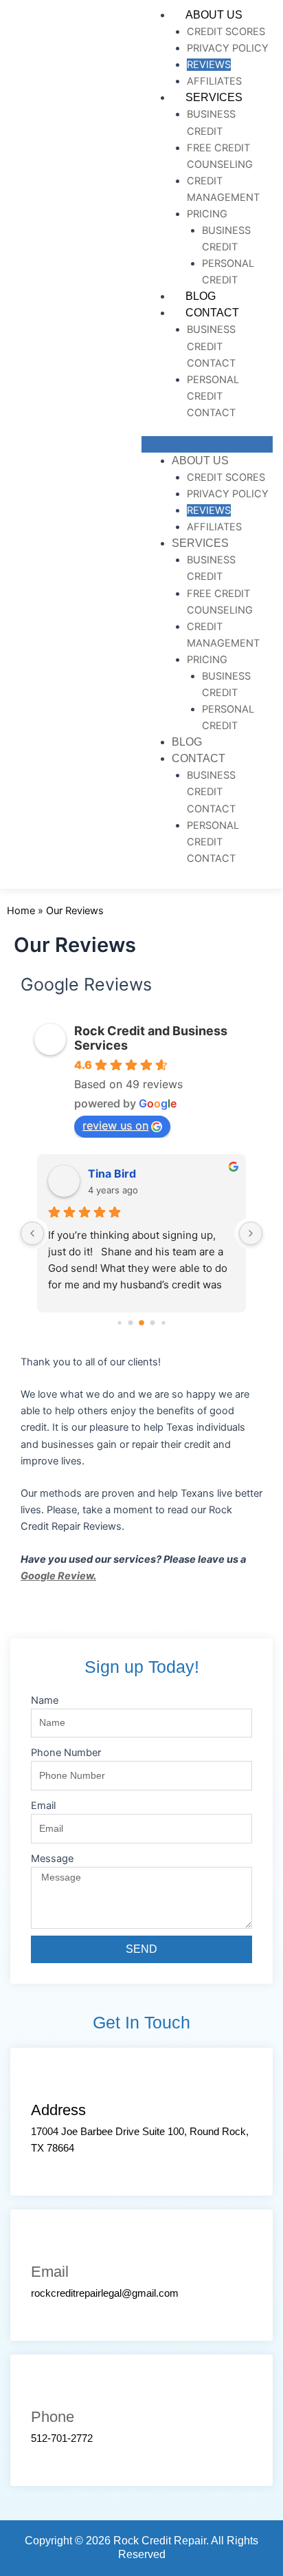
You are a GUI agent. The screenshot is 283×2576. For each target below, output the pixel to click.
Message (52, 1859)
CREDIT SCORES (226, 32)
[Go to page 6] (153, 1323)
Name (45, 1700)
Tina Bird (112, 1173)
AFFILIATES (214, 81)
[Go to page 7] (163, 1322)
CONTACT (212, 313)
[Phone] (45, 2389)
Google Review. (58, 1576)
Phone (53, 2417)
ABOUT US (214, 15)
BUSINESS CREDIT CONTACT (211, 346)
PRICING (207, 214)
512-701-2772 (62, 2438)
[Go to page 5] (141, 1323)
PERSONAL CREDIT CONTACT (213, 396)
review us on (115, 1125)
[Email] (45, 2244)
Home (21, 911)
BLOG (201, 296)
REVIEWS (209, 65)
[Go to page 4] (131, 1323)
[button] (207, 444)
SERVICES (214, 97)
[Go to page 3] (119, 1322)
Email (43, 1806)
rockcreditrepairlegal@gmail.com (105, 2293)
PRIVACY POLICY (228, 48)
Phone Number (66, 1753)
